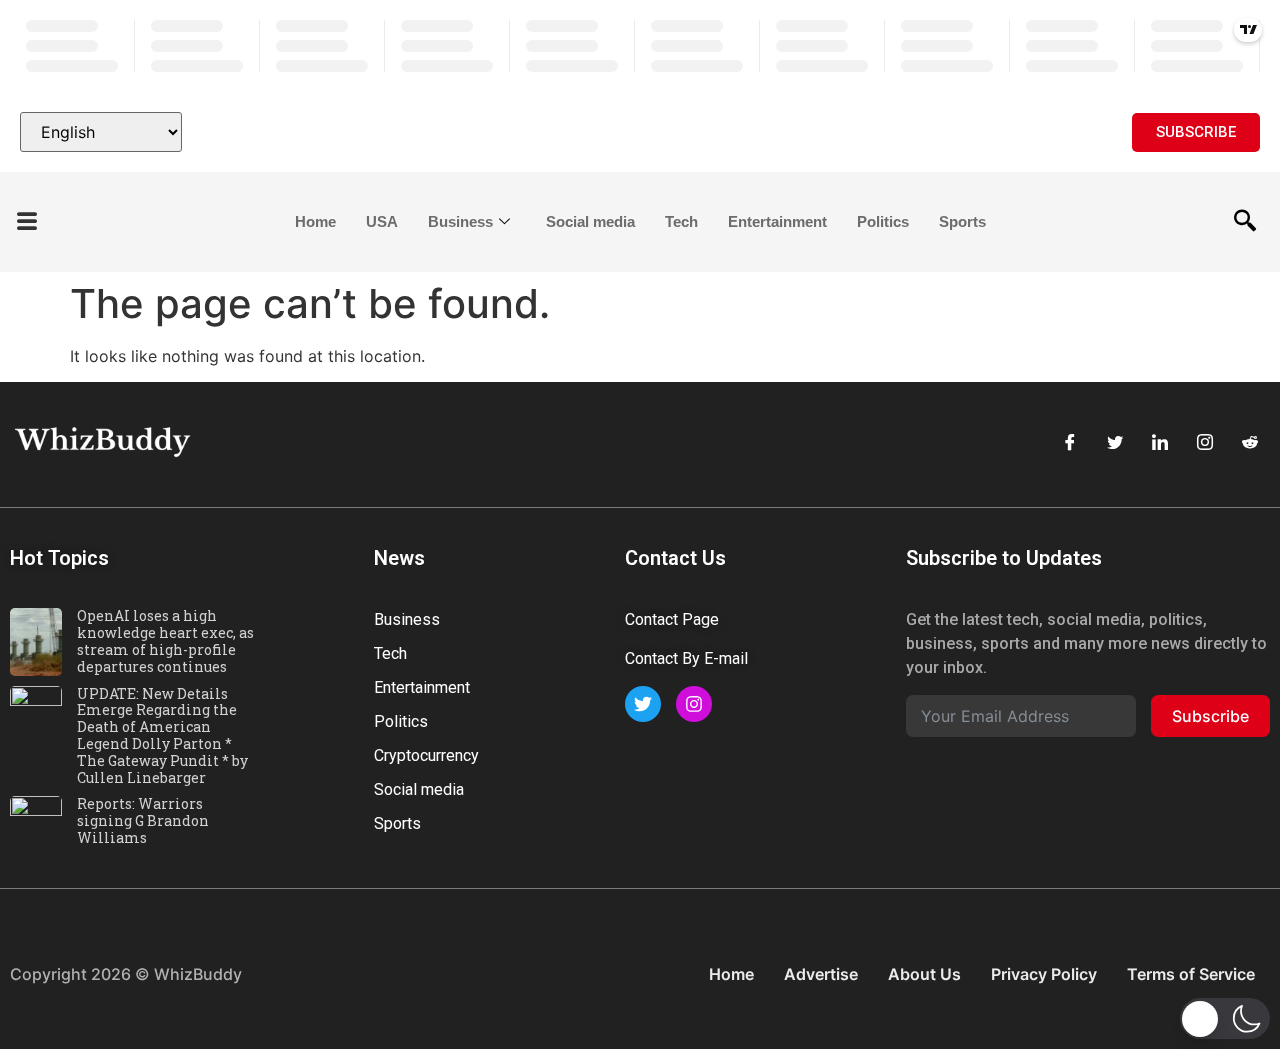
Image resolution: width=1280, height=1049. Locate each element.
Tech (681, 221)
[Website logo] (640, 132)
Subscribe (1210, 716)
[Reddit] (1250, 442)
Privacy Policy (1044, 974)
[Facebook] (1070, 442)
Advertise (821, 974)
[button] (27, 222)
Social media (590, 221)
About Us (924, 974)
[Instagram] (1205, 442)
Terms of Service (1191, 974)
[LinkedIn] (1160, 442)
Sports (962, 221)
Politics (883, 221)
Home (315, 221)
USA (382, 221)
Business (460, 221)
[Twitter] (1115, 442)
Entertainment (777, 221)
